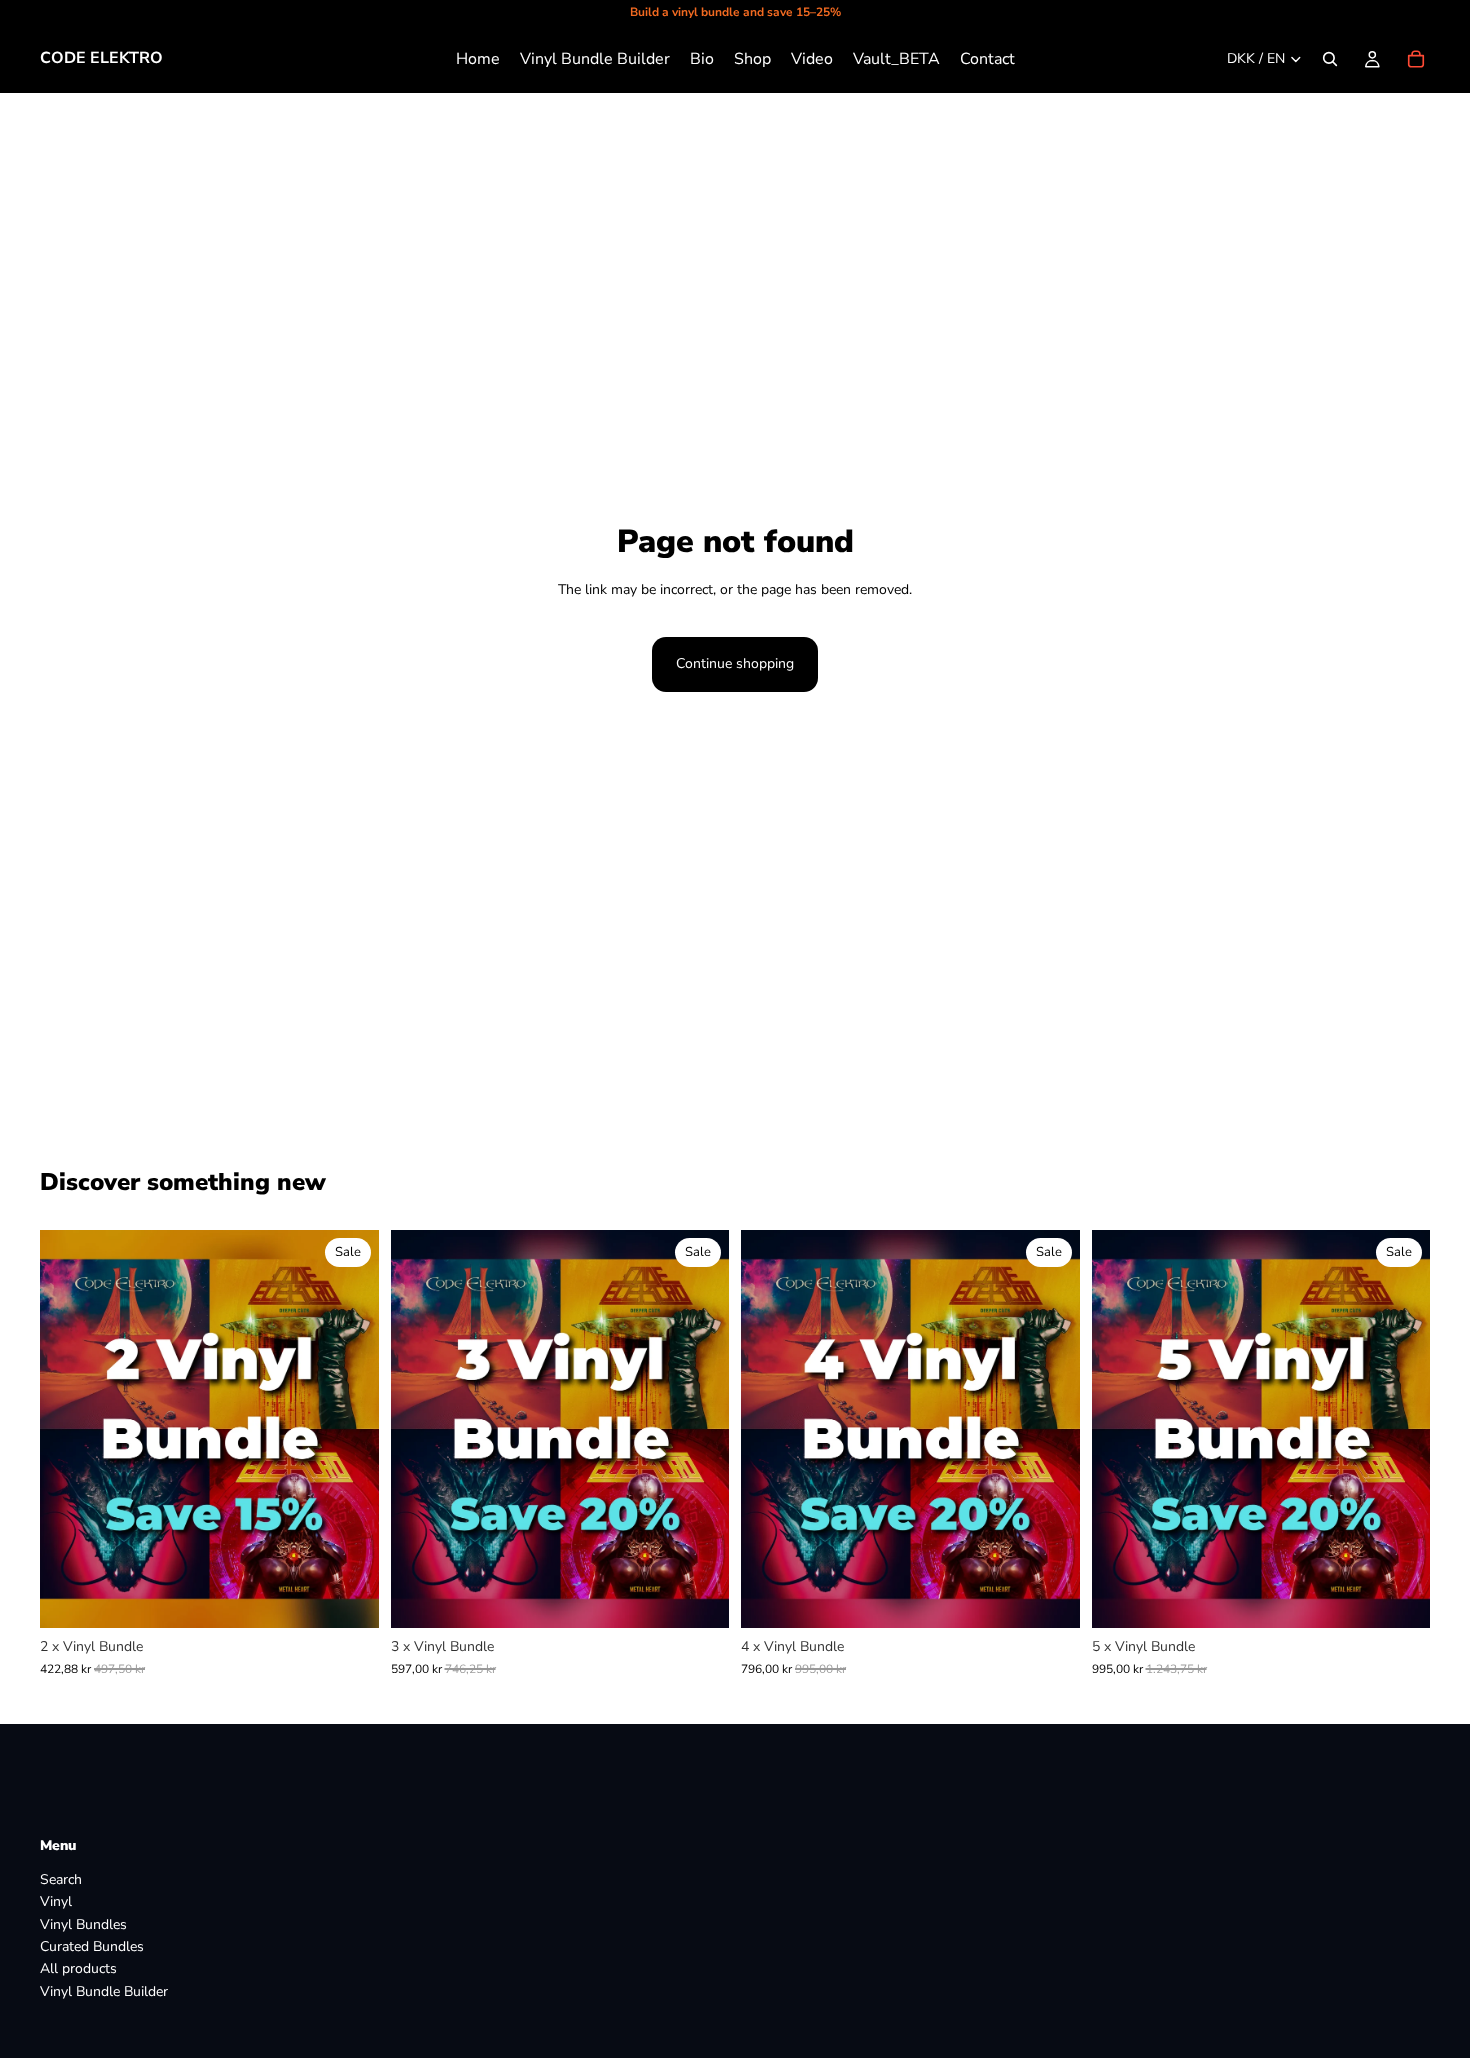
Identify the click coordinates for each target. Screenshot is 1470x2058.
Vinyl (56, 1902)
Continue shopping (735, 663)
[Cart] (1416, 59)
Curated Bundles (92, 1946)
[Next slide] (349, 1429)
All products (78, 1969)
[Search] (1330, 59)
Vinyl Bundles (83, 1924)
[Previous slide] (70, 1429)
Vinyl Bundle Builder (104, 1991)
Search (61, 1879)
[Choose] (348, 1597)
